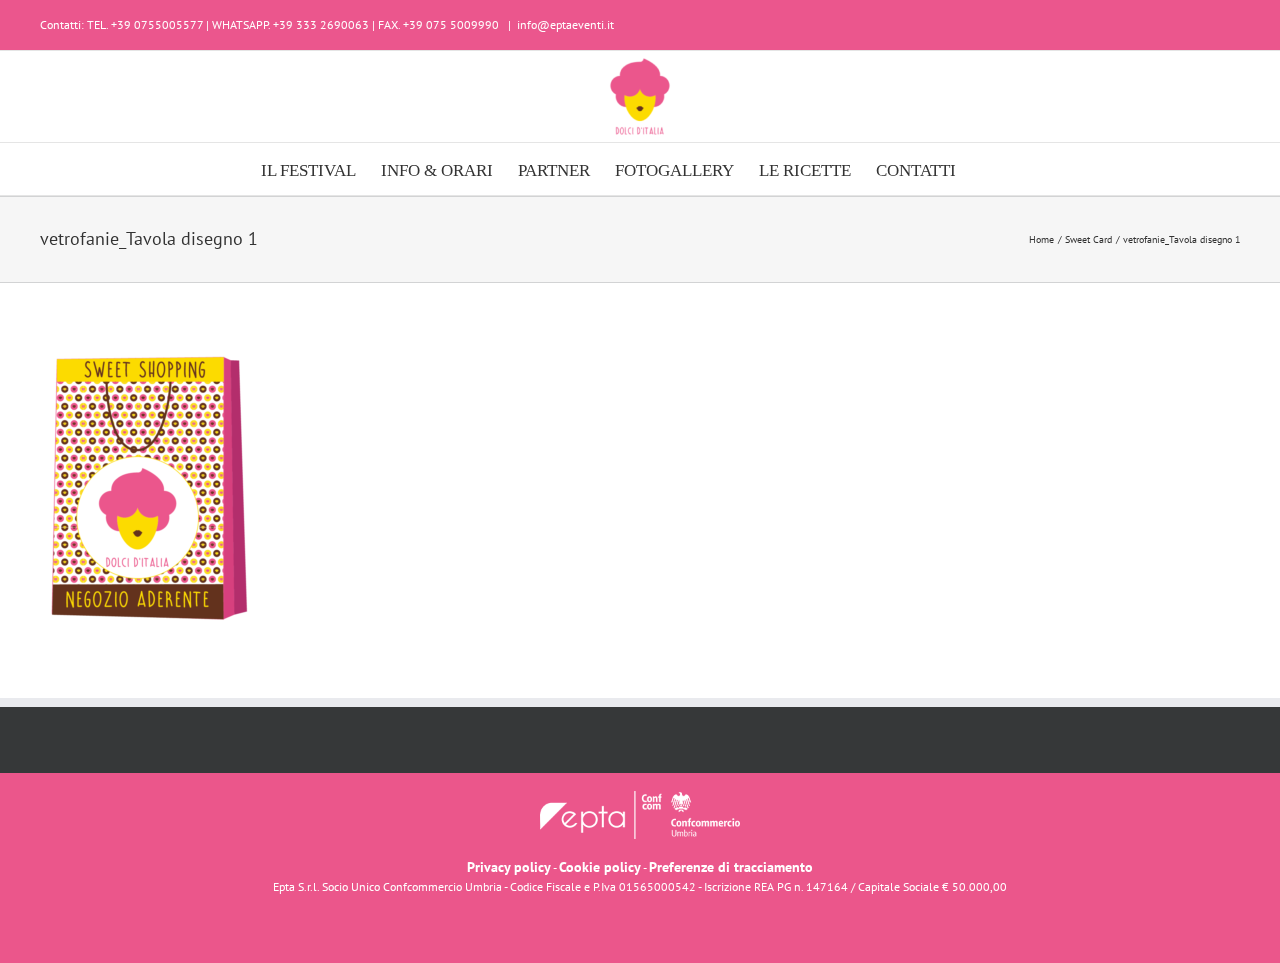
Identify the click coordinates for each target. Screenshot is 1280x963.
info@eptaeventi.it (565, 24)
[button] (987, 169)
